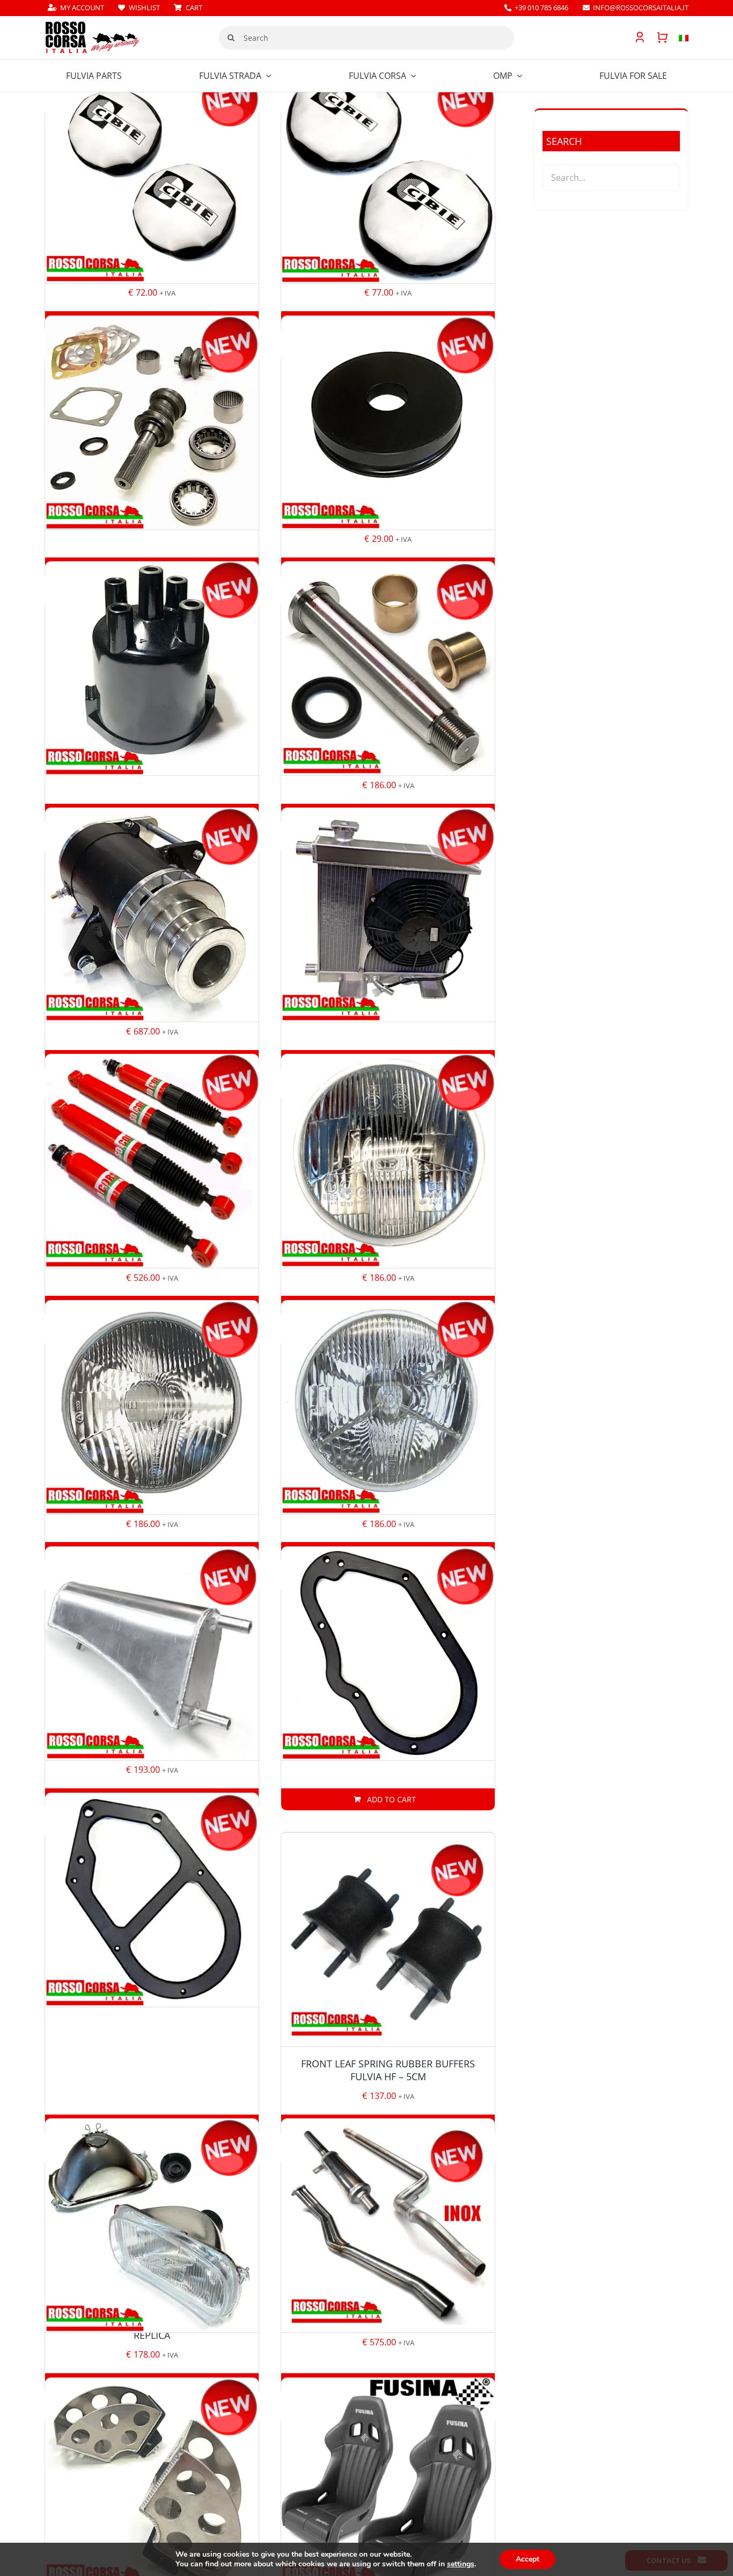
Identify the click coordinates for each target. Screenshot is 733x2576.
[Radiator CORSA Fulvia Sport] (388, 915)
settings (461, 2564)
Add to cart (391, 1799)
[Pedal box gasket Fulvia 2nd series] (152, 1900)
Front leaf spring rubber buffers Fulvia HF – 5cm (388, 2070)
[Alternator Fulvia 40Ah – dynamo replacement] (152, 915)
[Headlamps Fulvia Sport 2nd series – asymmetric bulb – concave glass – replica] (152, 2226)
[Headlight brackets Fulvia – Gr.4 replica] (152, 2485)
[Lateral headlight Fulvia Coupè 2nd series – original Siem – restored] (388, 1161)
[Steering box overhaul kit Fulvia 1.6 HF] (152, 423)
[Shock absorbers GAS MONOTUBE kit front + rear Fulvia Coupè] (152, 1161)
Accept (527, 2559)
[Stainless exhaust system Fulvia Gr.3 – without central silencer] (388, 2226)
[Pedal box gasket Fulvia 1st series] (388, 1653)
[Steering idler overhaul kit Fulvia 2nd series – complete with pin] (388, 669)
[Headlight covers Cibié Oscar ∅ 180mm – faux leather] (152, 176)
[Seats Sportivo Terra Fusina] (388, 2485)
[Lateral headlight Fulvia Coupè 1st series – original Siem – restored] (388, 1407)
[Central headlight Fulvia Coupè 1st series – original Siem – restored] (152, 1407)
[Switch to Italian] (678, 38)
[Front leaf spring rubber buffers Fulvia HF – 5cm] (388, 1940)
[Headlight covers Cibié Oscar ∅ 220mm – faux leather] (388, 176)
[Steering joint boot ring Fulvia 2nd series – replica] (388, 423)
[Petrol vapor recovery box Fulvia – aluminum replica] (152, 1653)
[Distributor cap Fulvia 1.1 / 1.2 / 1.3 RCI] (152, 669)
